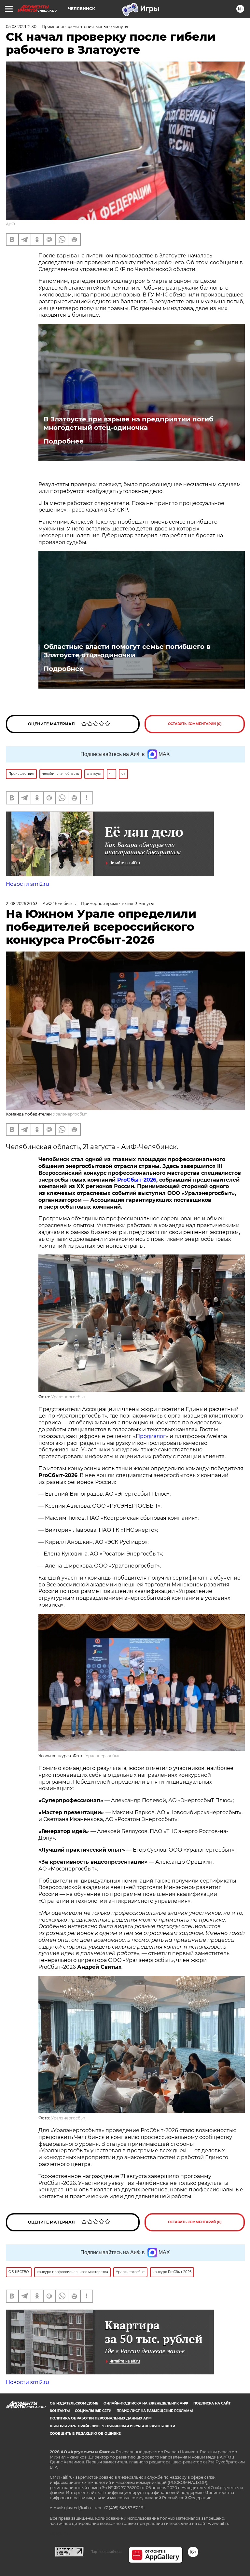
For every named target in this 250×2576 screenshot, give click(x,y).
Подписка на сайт (212, 2403)
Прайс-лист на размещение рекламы (155, 2411)
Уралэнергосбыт (70, 1114)
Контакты (60, 2411)
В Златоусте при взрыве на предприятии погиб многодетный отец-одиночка (128, 423)
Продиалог (151, 1436)
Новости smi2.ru (28, 884)
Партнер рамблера (106, 2552)
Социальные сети (93, 2411)
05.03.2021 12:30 (21, 27)
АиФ (10, 224)
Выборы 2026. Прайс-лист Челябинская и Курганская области (112, 2426)
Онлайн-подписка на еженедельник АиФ (146, 2403)
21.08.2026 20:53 (22, 904)
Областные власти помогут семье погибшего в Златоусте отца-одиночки (127, 651)
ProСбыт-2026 (137, 1180)
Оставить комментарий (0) (195, 724)
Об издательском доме (74, 2403)
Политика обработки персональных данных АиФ (101, 2418)
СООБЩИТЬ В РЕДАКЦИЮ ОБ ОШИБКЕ (85, 2434)
